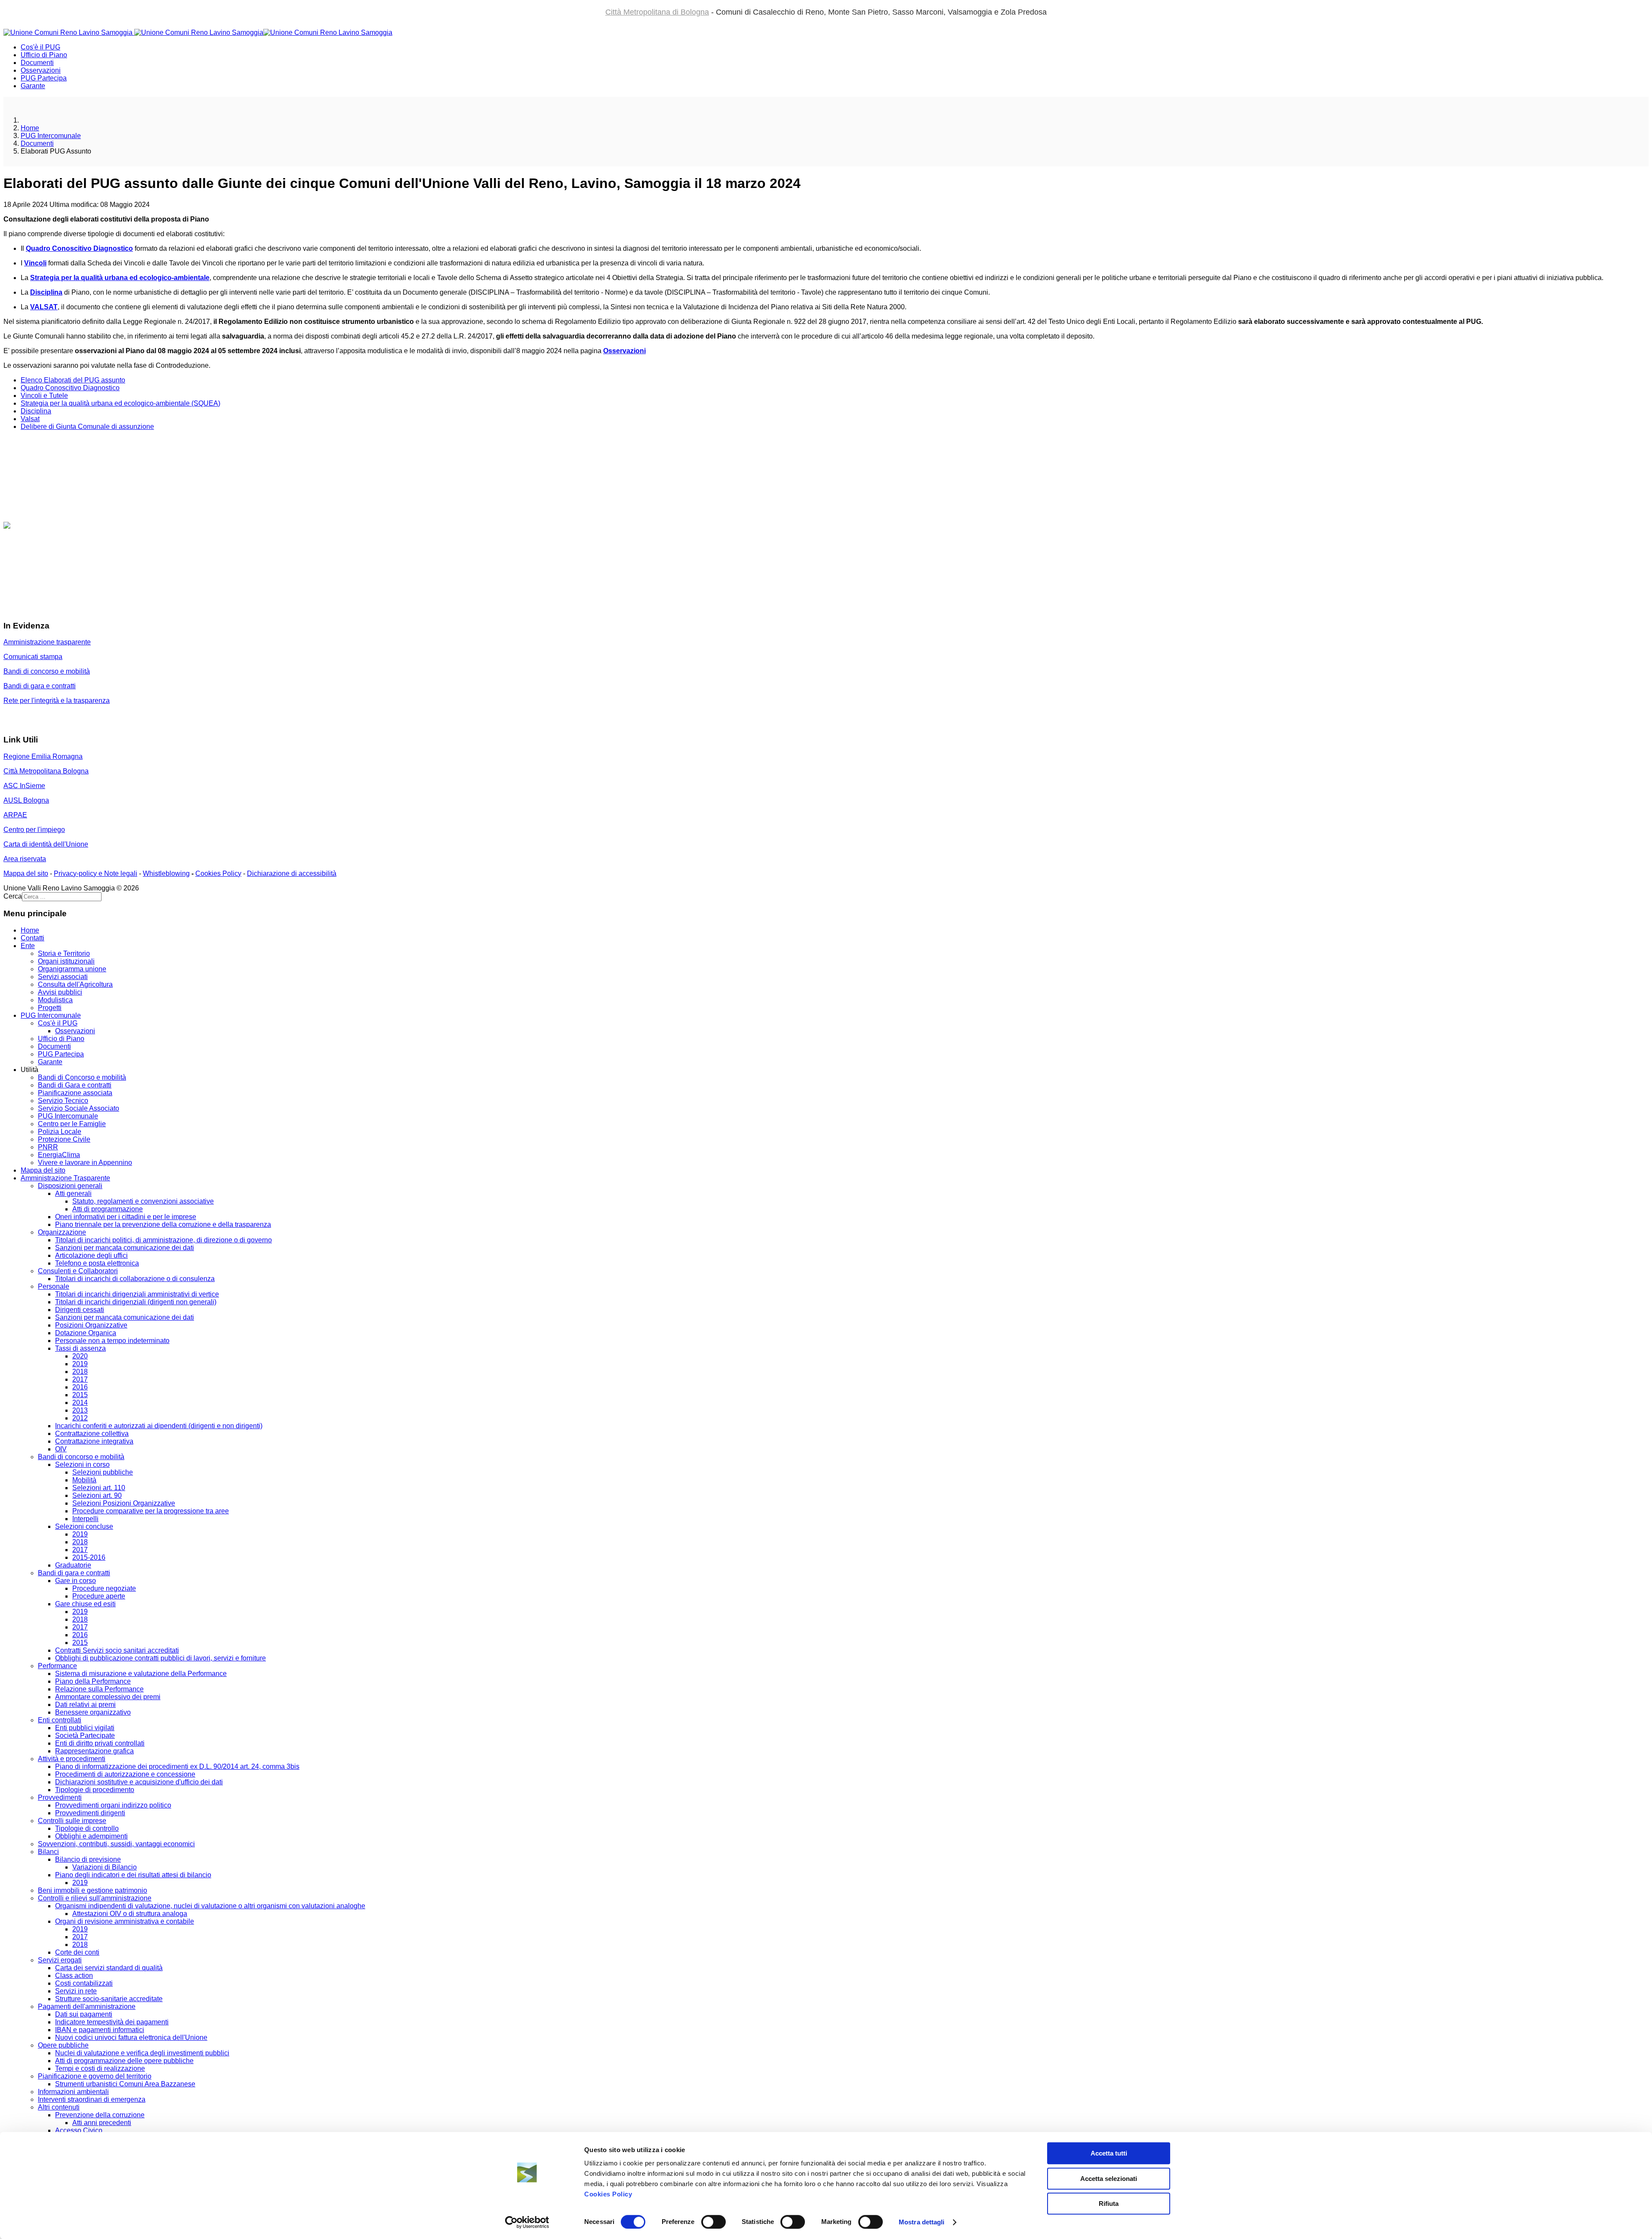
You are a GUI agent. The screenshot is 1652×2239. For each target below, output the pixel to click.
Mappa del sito (26, 873)
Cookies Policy (608, 2194)
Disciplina (46, 292)
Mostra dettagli (922, 2222)
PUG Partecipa (44, 78)
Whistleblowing (166, 873)
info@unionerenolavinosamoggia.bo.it (62, 571)
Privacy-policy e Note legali (96, 873)
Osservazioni (41, 70)
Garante (33, 86)
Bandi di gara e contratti (40, 686)
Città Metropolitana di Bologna (657, 12)
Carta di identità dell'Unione (46, 844)
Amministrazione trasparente (47, 642)
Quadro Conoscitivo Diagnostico (70, 388)
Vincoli (35, 263)
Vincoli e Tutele (44, 396)
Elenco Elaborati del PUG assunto (73, 380)
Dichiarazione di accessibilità (292, 873)
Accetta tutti (1109, 2153)
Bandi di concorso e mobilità (47, 671)
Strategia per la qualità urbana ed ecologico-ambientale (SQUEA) (120, 403)
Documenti (37, 63)
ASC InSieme (24, 786)
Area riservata (25, 859)
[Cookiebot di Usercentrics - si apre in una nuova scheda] (527, 2222)
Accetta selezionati (1109, 2179)
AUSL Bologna (26, 800)
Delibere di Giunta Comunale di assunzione (87, 427)
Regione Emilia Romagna (43, 756)
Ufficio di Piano (44, 55)
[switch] (714, 2222)
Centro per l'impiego (34, 830)
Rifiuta (1109, 2204)
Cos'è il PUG (40, 47)
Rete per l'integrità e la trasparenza (57, 701)
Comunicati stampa (33, 657)
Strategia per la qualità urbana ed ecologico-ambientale (120, 278)
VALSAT (44, 307)
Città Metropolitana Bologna (46, 771)
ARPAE (15, 815)
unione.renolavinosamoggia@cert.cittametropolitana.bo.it (108, 609)
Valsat (30, 419)
